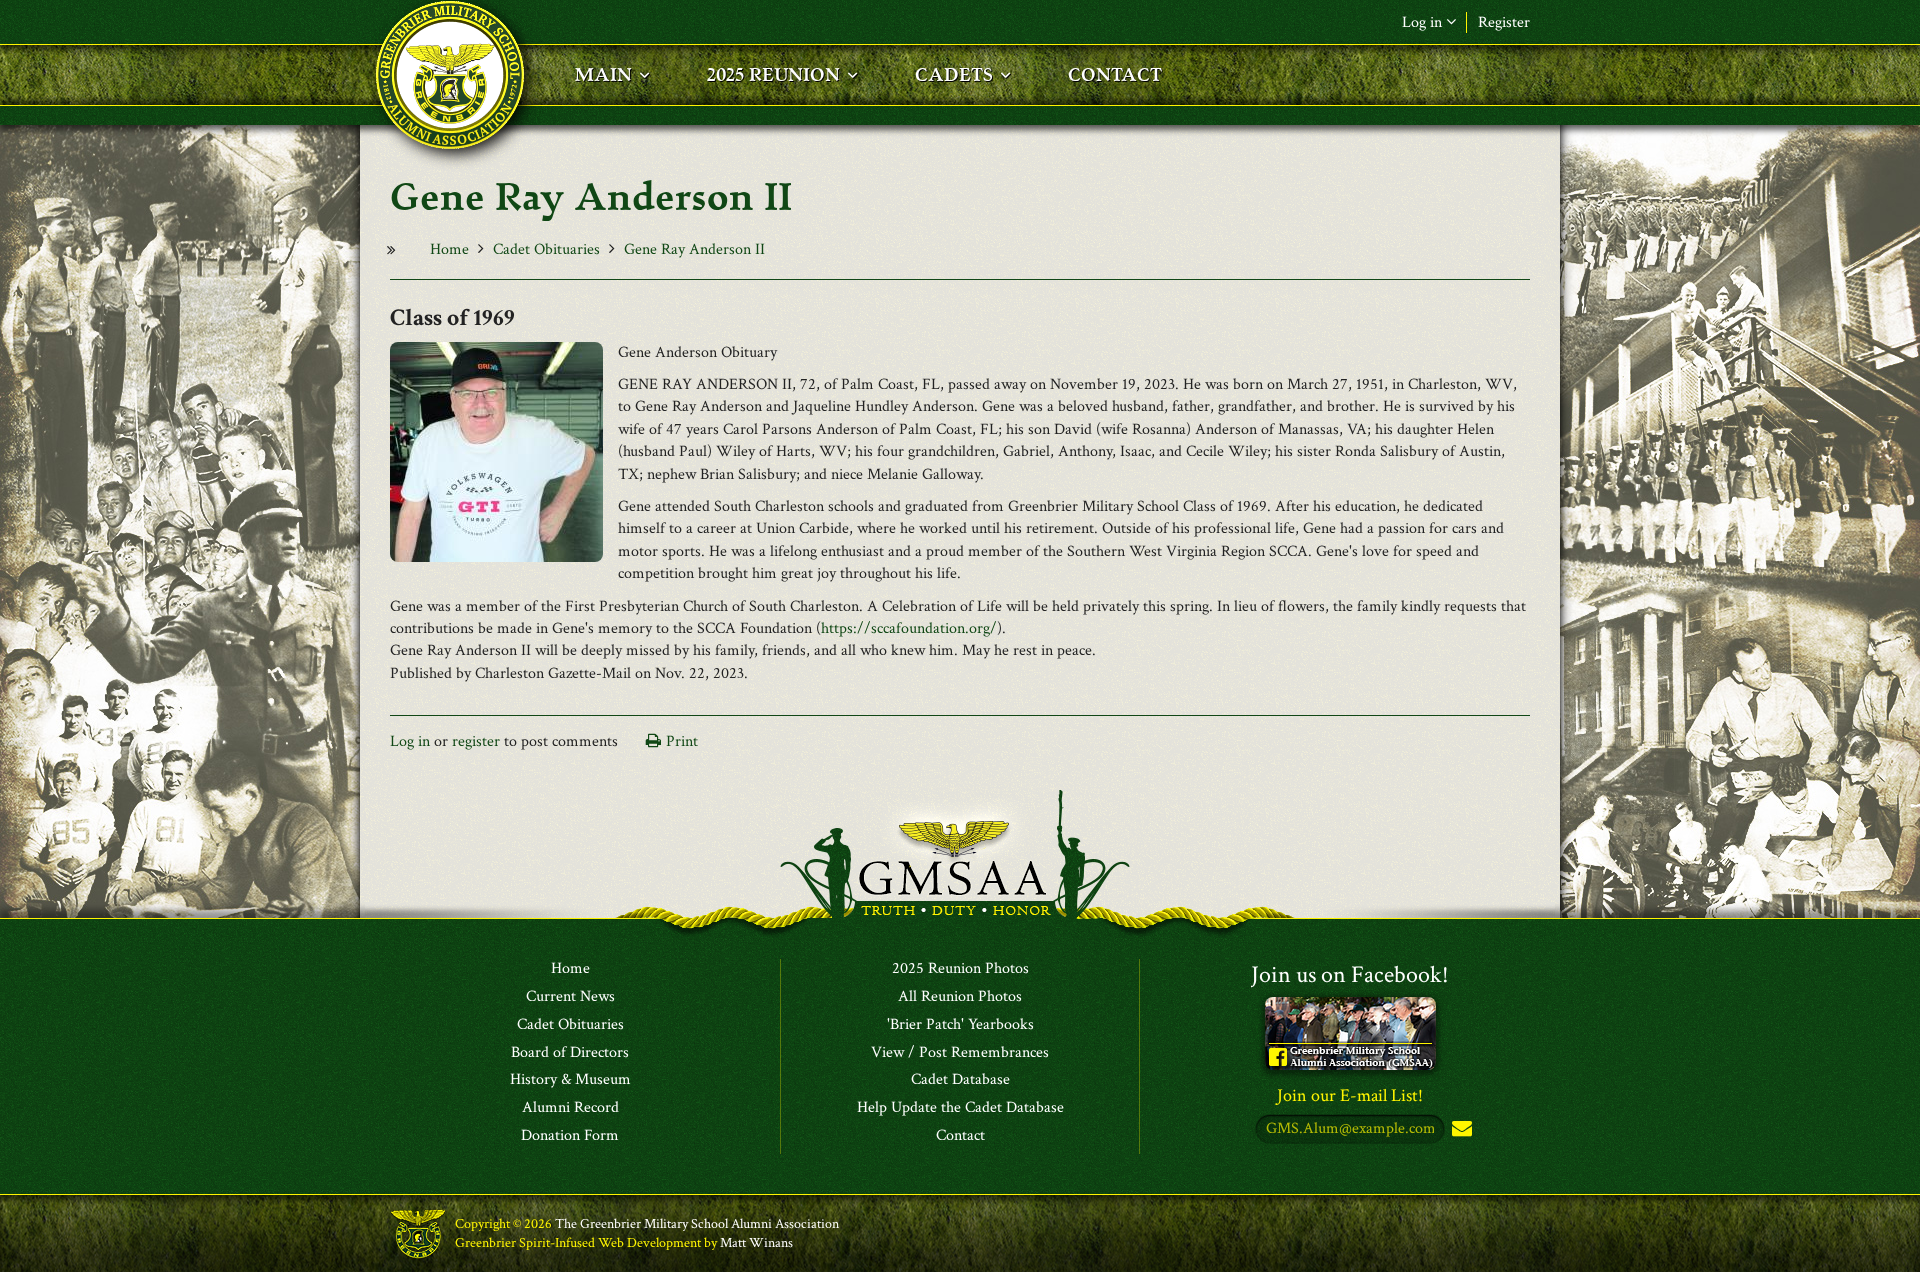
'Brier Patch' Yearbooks (960, 1025)
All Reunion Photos (960, 997)
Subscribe (1460, 1129)
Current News (570, 997)
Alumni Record (570, 1108)
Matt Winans (756, 1243)
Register (1504, 22)
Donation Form (570, 1136)
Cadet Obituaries (546, 249)
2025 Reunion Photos (960, 969)
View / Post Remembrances (960, 1053)
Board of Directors (570, 1053)
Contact (960, 1136)
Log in (410, 741)
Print (682, 741)
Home (449, 249)
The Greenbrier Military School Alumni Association (697, 1224)
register (476, 741)
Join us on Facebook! (1350, 974)
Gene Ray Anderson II (694, 249)
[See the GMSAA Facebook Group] (1350, 1032)
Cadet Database (960, 1080)
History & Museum (570, 1080)
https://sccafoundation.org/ (909, 628)
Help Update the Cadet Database (960, 1108)
